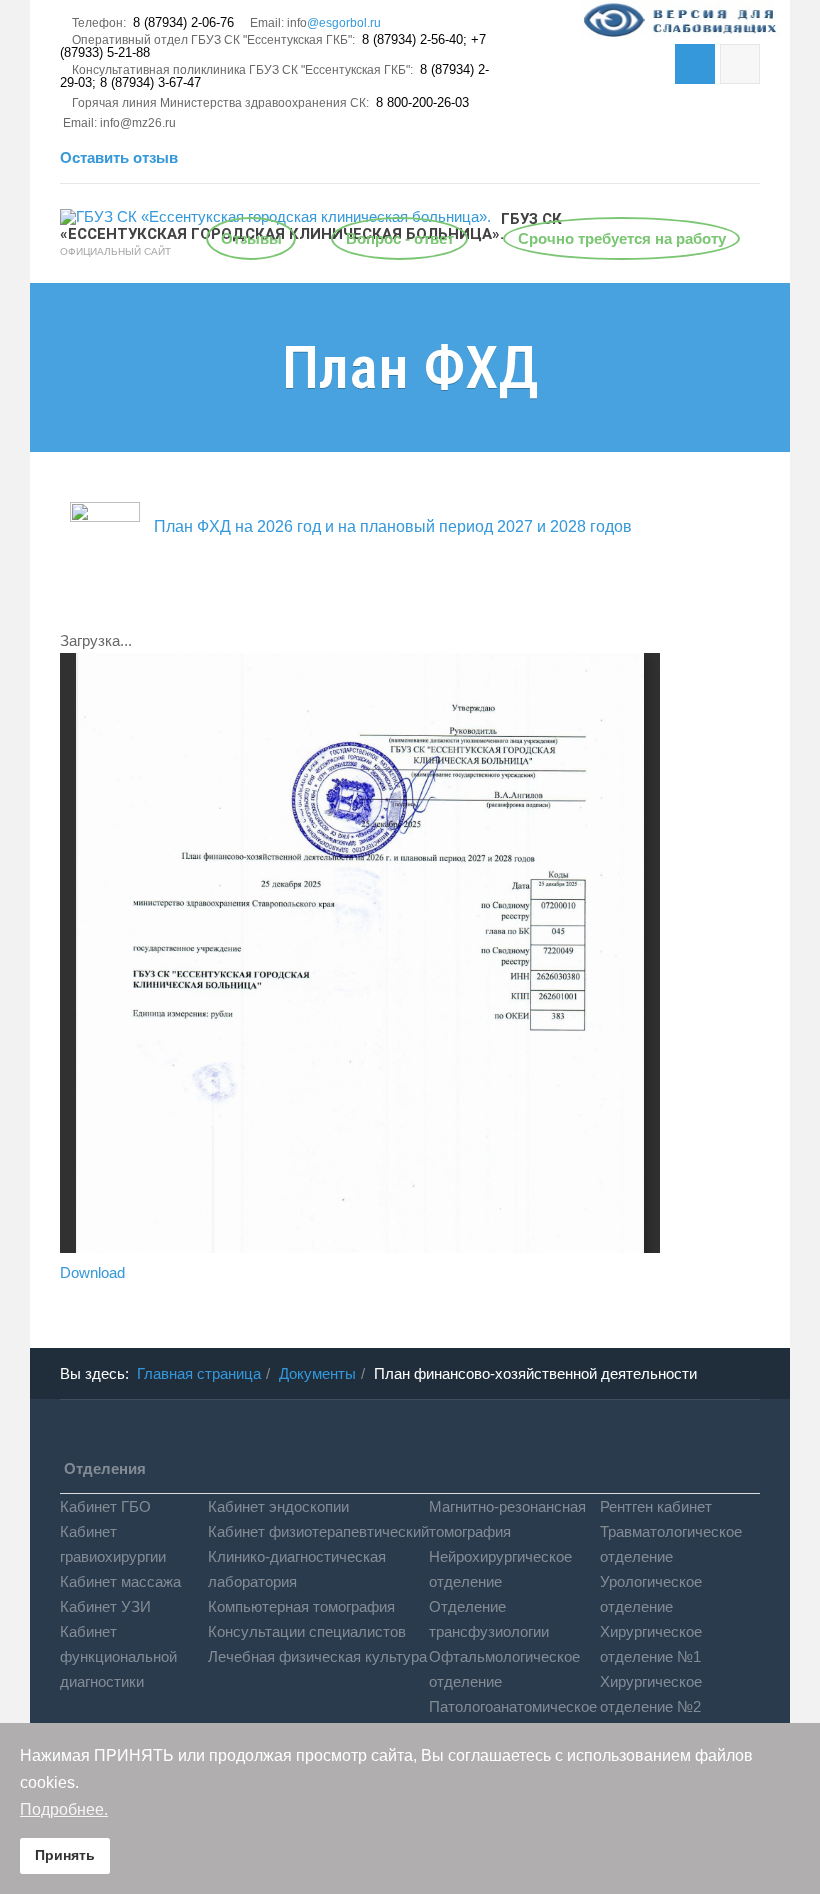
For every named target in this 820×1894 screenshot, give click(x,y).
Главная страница (199, 1373)
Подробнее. (64, 1809)
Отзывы (251, 238)
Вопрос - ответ (400, 238)
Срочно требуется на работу (622, 238)
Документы (317, 1373)
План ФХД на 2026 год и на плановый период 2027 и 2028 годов (391, 526)
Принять (65, 1855)
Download (92, 1272)
